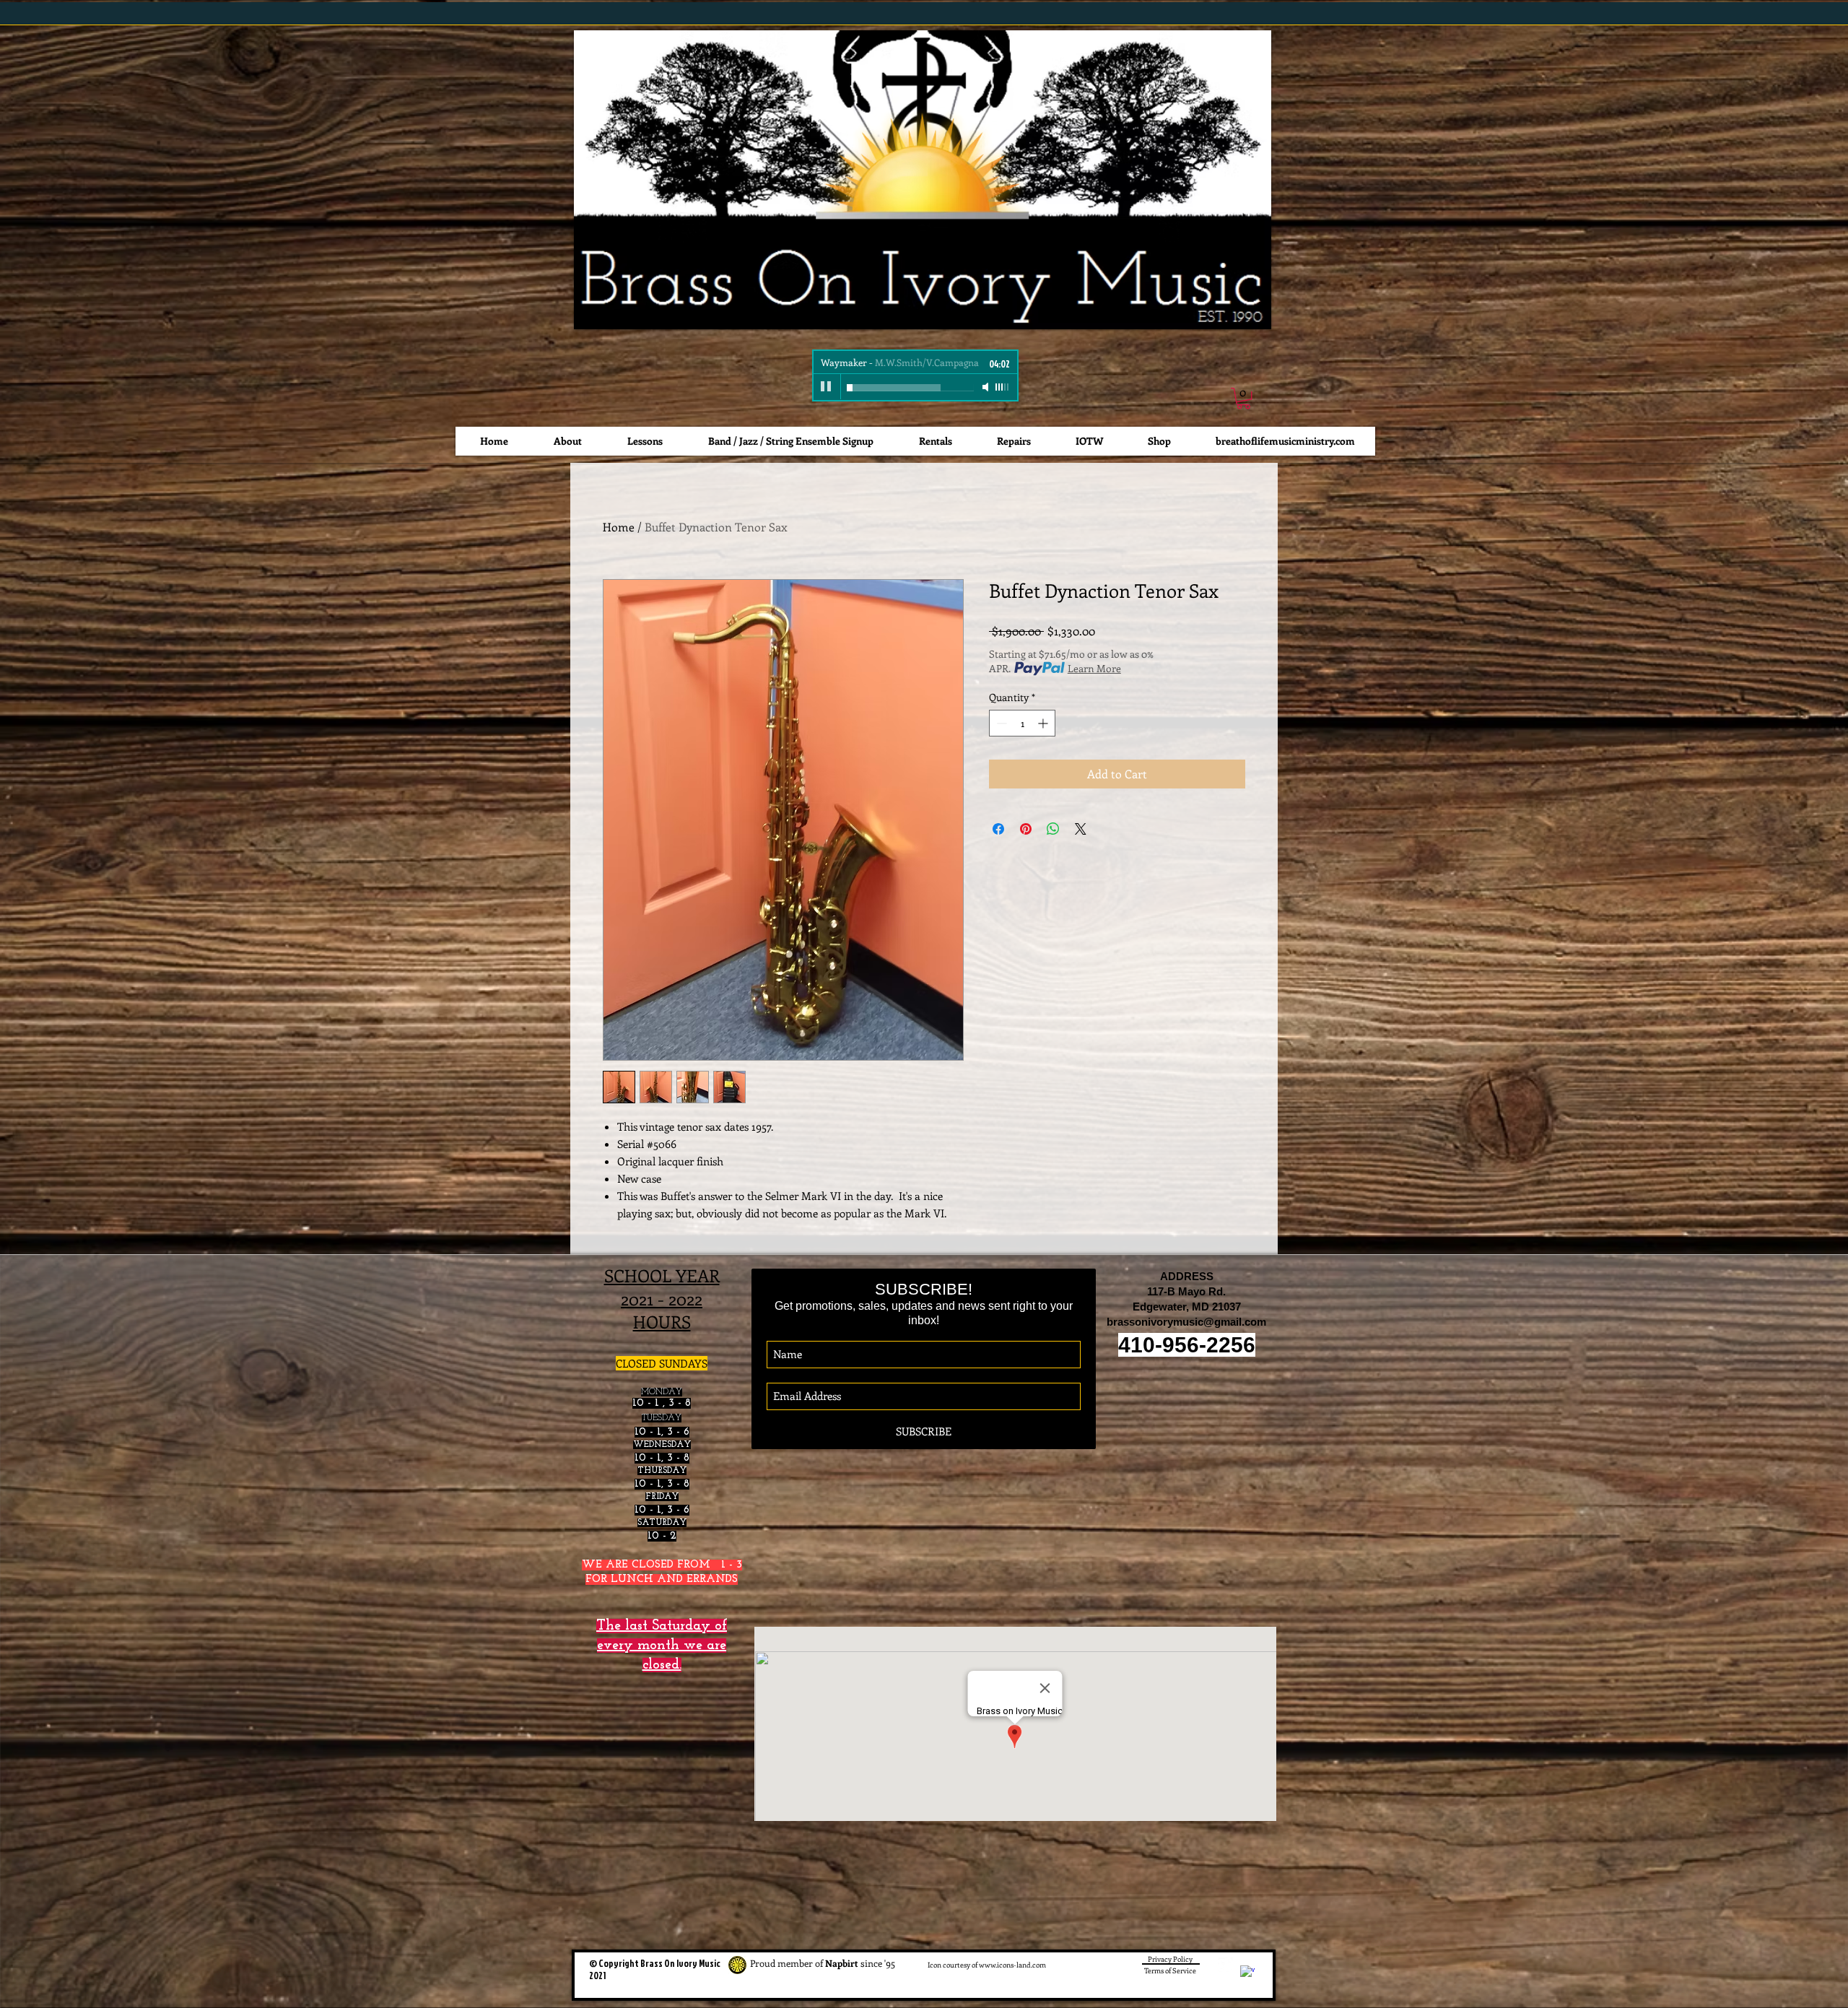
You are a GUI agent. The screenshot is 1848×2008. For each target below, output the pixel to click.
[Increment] (1044, 723)
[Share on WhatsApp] (1053, 829)
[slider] (1003, 387)
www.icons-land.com (1012, 1965)
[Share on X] (1081, 829)
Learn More (1094, 668)
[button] (1243, 398)
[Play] (827, 387)
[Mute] (987, 387)
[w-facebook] (1247, 1973)
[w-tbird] (1226, 1965)
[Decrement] (1000, 723)
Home (619, 527)
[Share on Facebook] (998, 829)
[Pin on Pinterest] (1026, 829)
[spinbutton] (1022, 723)
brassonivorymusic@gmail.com (1186, 1322)
